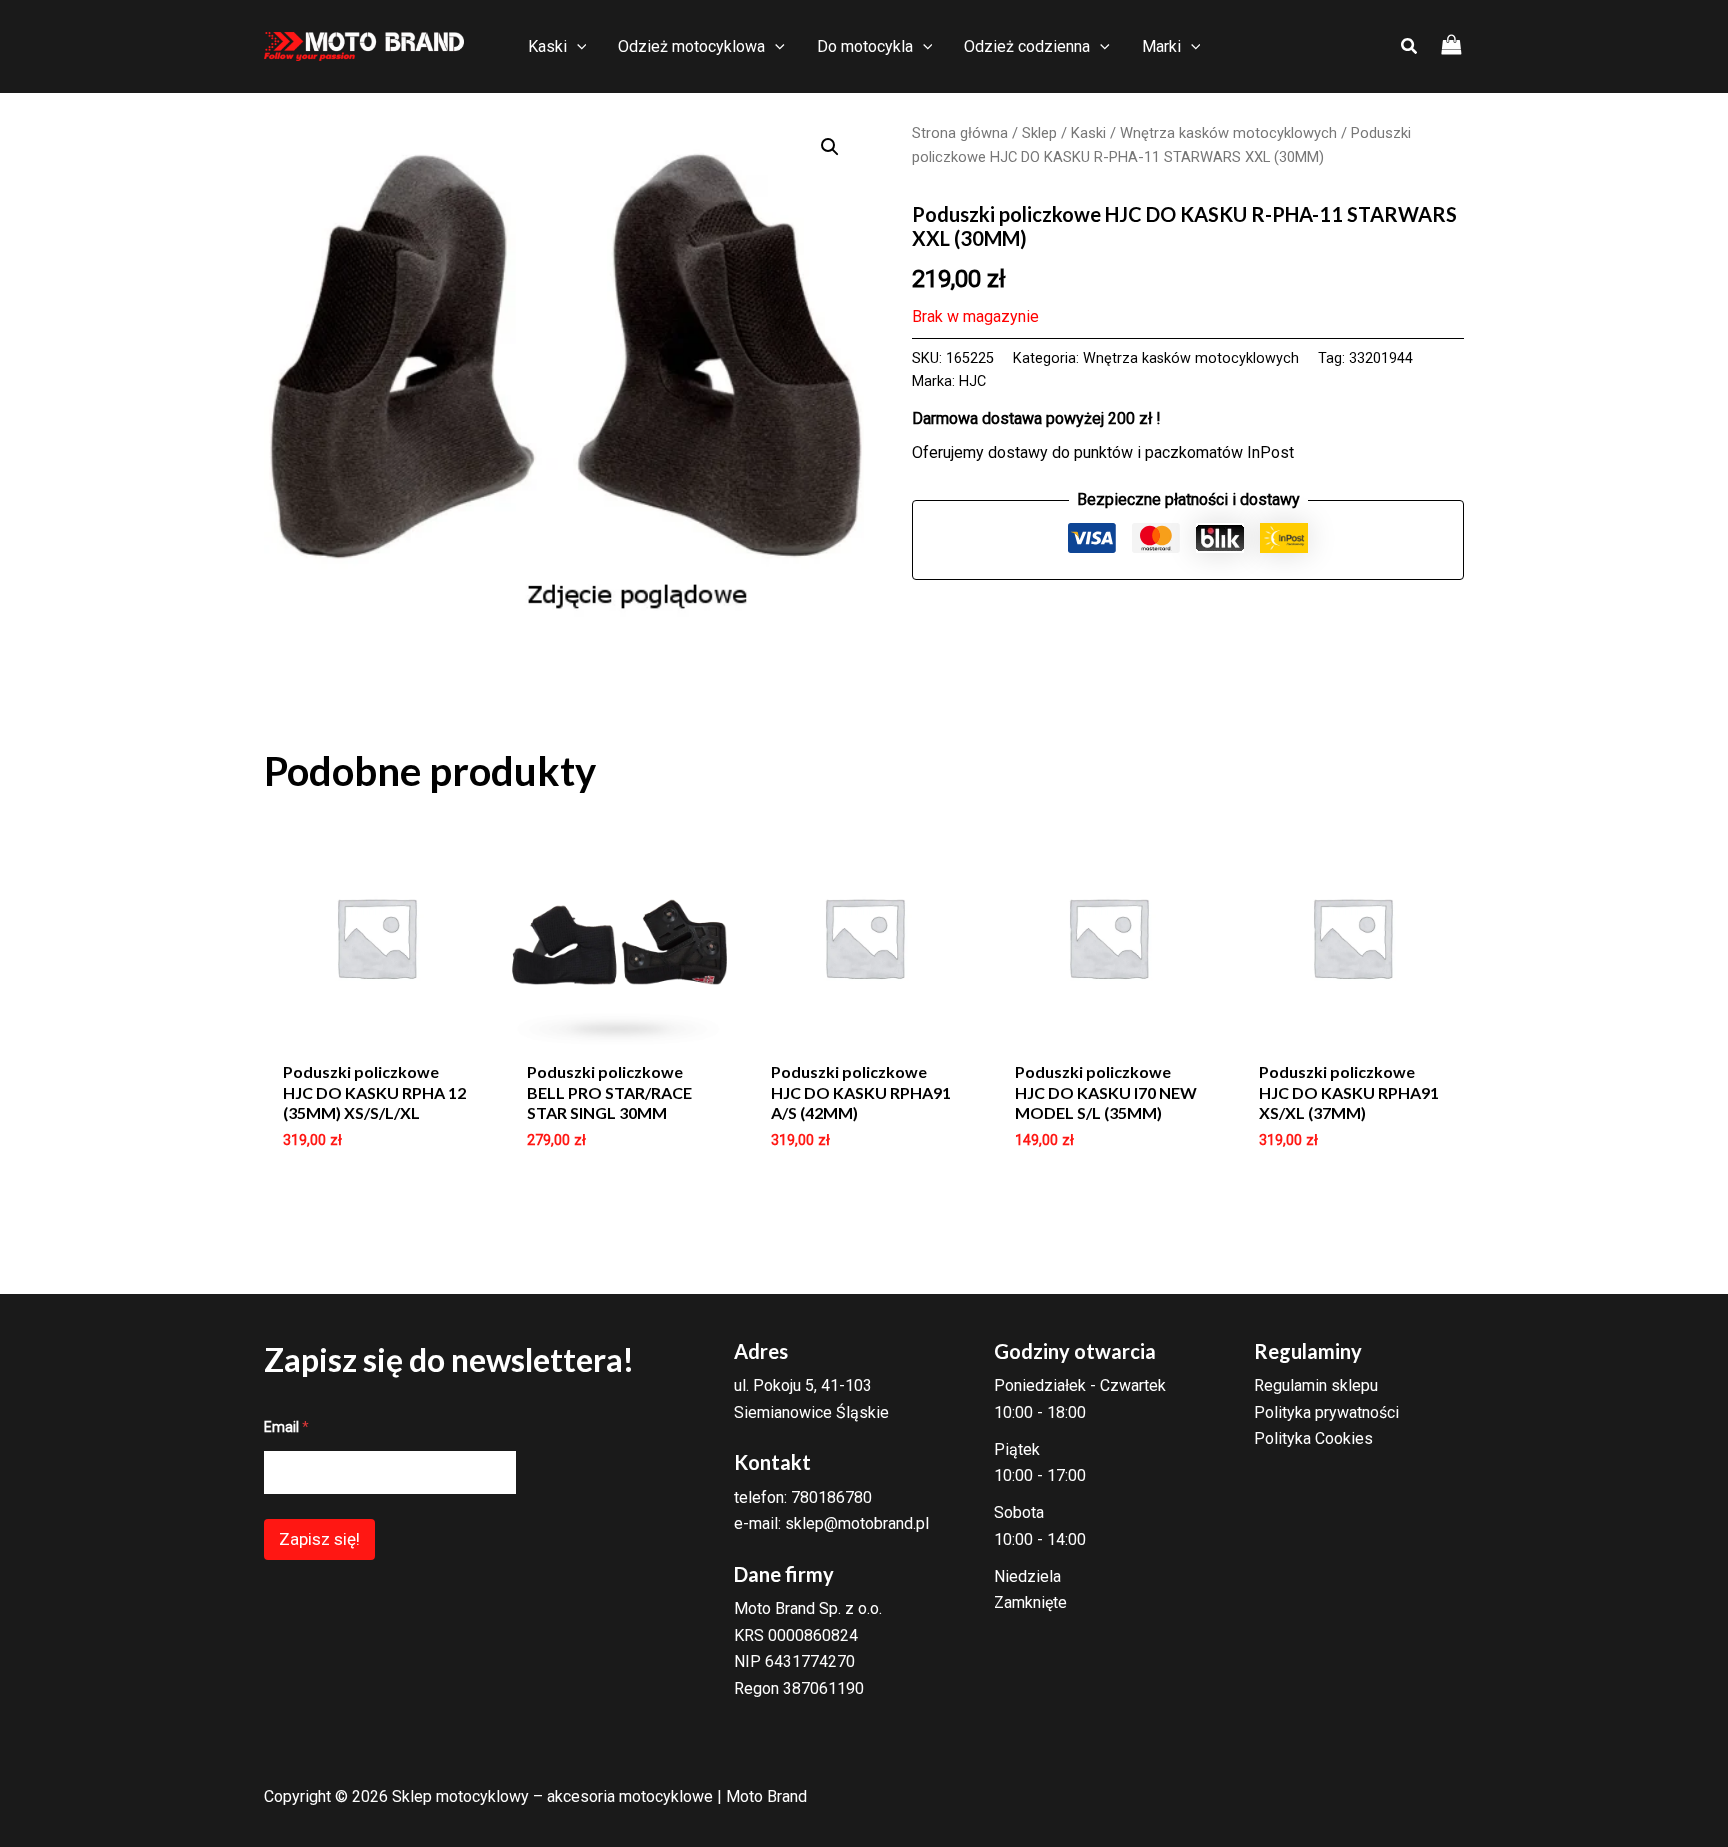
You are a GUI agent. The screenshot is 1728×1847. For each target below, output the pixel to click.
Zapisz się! (319, 1539)
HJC (972, 381)
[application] (577, 47)
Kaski (1088, 133)
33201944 (1381, 358)
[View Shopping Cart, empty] (1451, 46)
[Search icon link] (1410, 48)
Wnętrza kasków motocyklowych (1228, 133)
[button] (830, 147)
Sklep (1039, 133)
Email (286, 1427)
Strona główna (960, 133)
